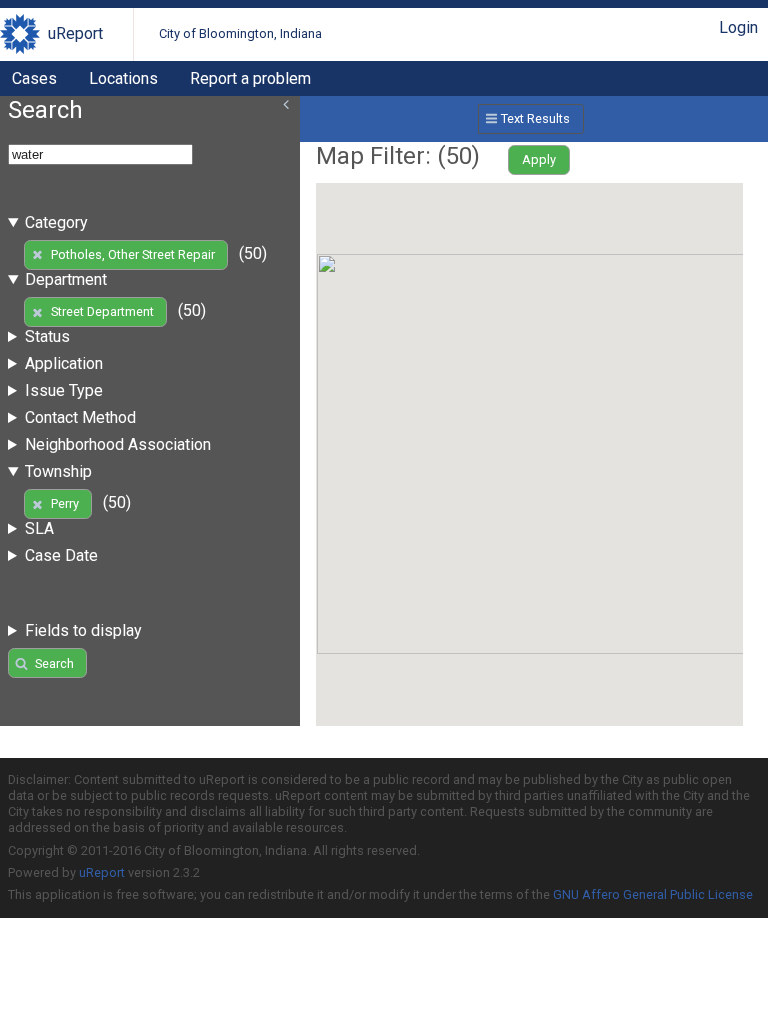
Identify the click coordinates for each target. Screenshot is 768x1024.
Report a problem (250, 78)
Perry (65, 503)
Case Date (61, 555)
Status (47, 336)
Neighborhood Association (118, 444)
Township (58, 471)
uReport (75, 33)
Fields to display (83, 630)
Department (66, 279)
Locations (123, 78)
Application (64, 363)
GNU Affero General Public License (653, 894)
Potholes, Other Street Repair (133, 254)
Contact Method (80, 417)
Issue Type (64, 390)
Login (738, 27)
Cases (34, 78)
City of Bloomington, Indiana (240, 33)
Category (56, 222)
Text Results (535, 118)
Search (54, 663)
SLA (39, 528)
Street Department (102, 311)
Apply (539, 159)
